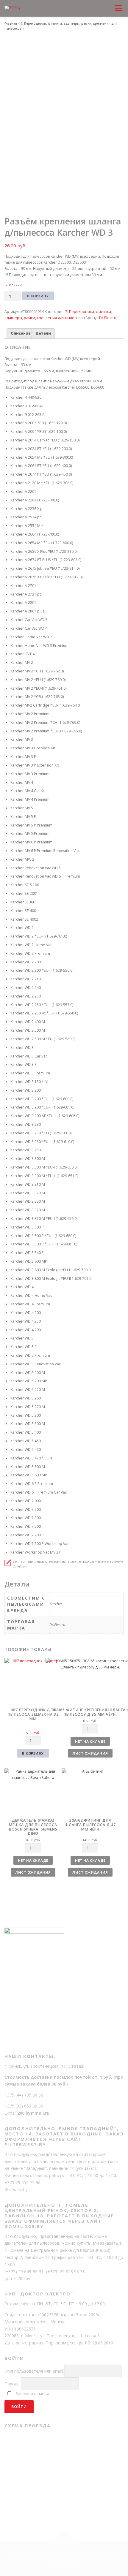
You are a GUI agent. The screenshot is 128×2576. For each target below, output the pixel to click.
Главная (11, 23)
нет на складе (90, 1741)
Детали (43, 333)
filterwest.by (16, 2190)
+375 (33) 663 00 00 (24, 2106)
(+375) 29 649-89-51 (24, 2272)
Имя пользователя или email (34, 2371)
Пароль (12, 2384)
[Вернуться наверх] (64, 2541)
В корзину (38, 296)
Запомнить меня (32, 2394)
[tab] (21, 334)
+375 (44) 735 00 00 (24, 2095)
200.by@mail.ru (33, 2113)
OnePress (101, 2555)
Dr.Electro (108, 318)
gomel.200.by (17, 2278)
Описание (21, 333)
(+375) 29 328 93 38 (65, 2272)
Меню (118, 3)
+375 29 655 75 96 (22, 2182)
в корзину (33, 1753)
